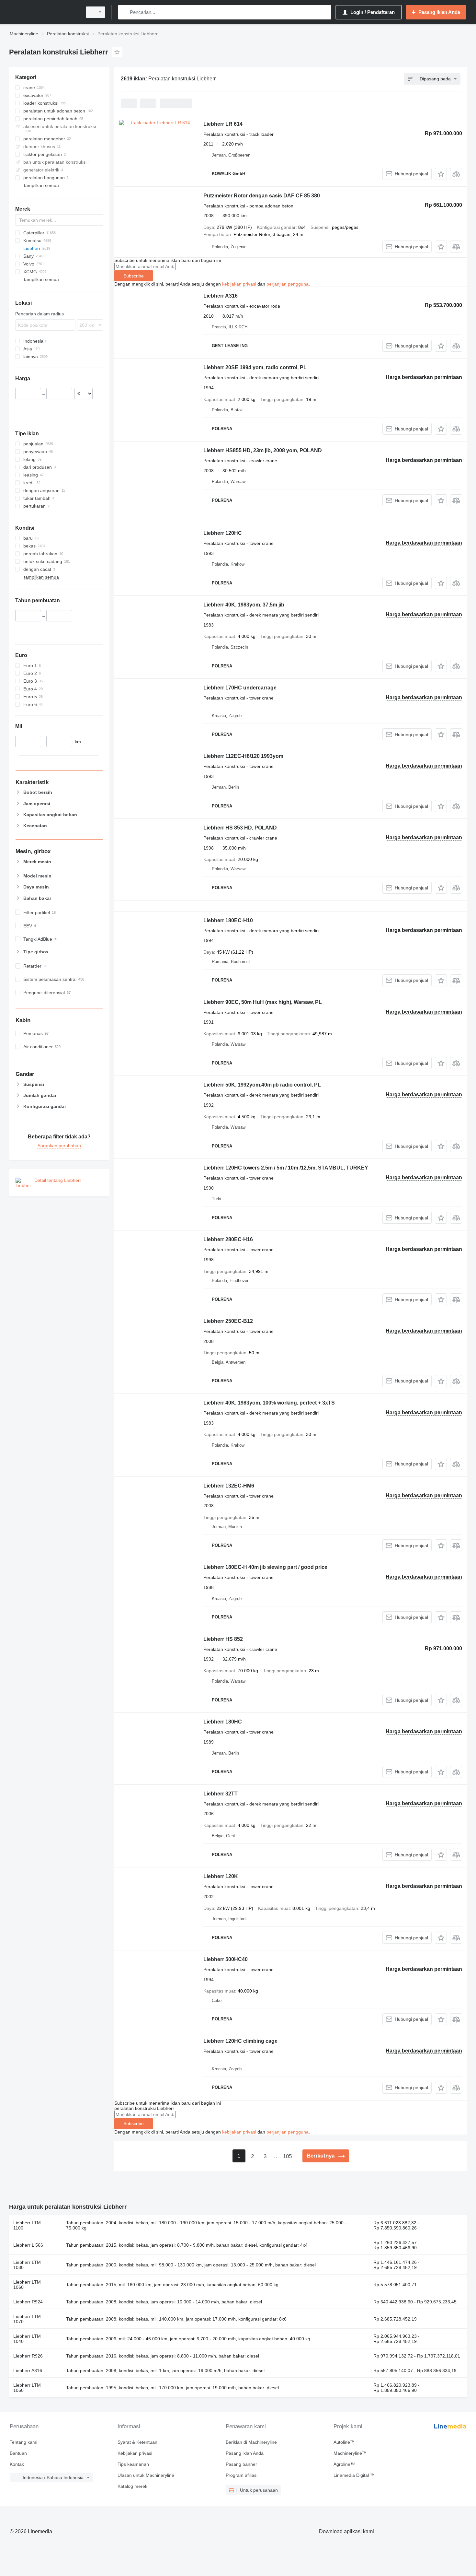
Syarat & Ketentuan (137, 2442)
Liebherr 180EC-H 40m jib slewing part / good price (265, 1567)
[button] (441, 174)
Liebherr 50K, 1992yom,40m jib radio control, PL (262, 1085)
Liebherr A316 (221, 296)
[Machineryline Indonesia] (44, 12)
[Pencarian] (125, 12)
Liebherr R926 (28, 2356)
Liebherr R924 (28, 2302)
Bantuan (18, 2453)
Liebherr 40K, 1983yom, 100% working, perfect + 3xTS (269, 1403)
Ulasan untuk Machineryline (146, 2475)
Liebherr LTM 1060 (27, 2285)
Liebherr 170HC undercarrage (240, 688)
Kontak (17, 2464)
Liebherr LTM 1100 (27, 2225)
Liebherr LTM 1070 (27, 2319)
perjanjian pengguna (288, 284)
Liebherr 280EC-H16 (228, 1239)
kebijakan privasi (239, 284)
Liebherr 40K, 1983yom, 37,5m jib (244, 605)
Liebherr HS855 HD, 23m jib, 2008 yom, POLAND (263, 450)
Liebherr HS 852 (223, 1639)
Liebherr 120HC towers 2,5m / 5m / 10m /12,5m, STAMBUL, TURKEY (286, 1168)
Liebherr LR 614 (223, 124)
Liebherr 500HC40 (226, 1959)
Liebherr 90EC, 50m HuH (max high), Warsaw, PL (263, 1002)
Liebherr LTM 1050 (27, 2388)
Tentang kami (23, 2442)
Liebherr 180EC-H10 (228, 920)
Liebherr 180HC (223, 1722)
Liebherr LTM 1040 (27, 2339)
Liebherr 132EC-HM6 (229, 1486)
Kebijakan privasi (135, 2453)
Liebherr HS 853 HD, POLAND (240, 828)
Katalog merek (132, 2486)
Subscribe (134, 276)
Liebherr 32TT (221, 1794)
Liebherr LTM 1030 (27, 2265)
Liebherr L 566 (28, 2245)
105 (287, 2156)
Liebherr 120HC (223, 533)
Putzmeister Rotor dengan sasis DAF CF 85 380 (262, 196)
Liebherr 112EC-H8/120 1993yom (243, 756)
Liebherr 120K (221, 1876)
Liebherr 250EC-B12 (228, 1321)
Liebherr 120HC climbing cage (240, 2041)
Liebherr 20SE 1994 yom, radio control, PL (255, 367)
